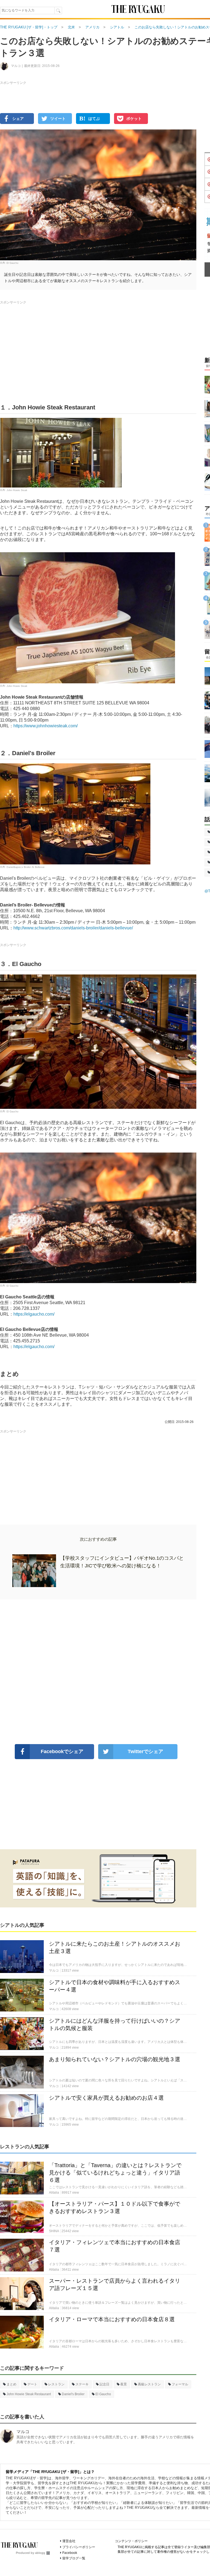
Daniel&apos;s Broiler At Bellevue (26, 867)
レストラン (56, 2384)
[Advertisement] (98, 1672)
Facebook (70, 2553)
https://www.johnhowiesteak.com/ (46, 726)
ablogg (40, 2553)
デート (32, 2384)
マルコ (23, 2432)
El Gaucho (12, 263)
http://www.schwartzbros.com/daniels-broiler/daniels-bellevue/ (73, 928)
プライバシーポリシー (79, 2547)
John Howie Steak (17, 490)
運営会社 (69, 2541)
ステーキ (82, 2384)
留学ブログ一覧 (74, 2558)
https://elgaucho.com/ (34, 1314)
